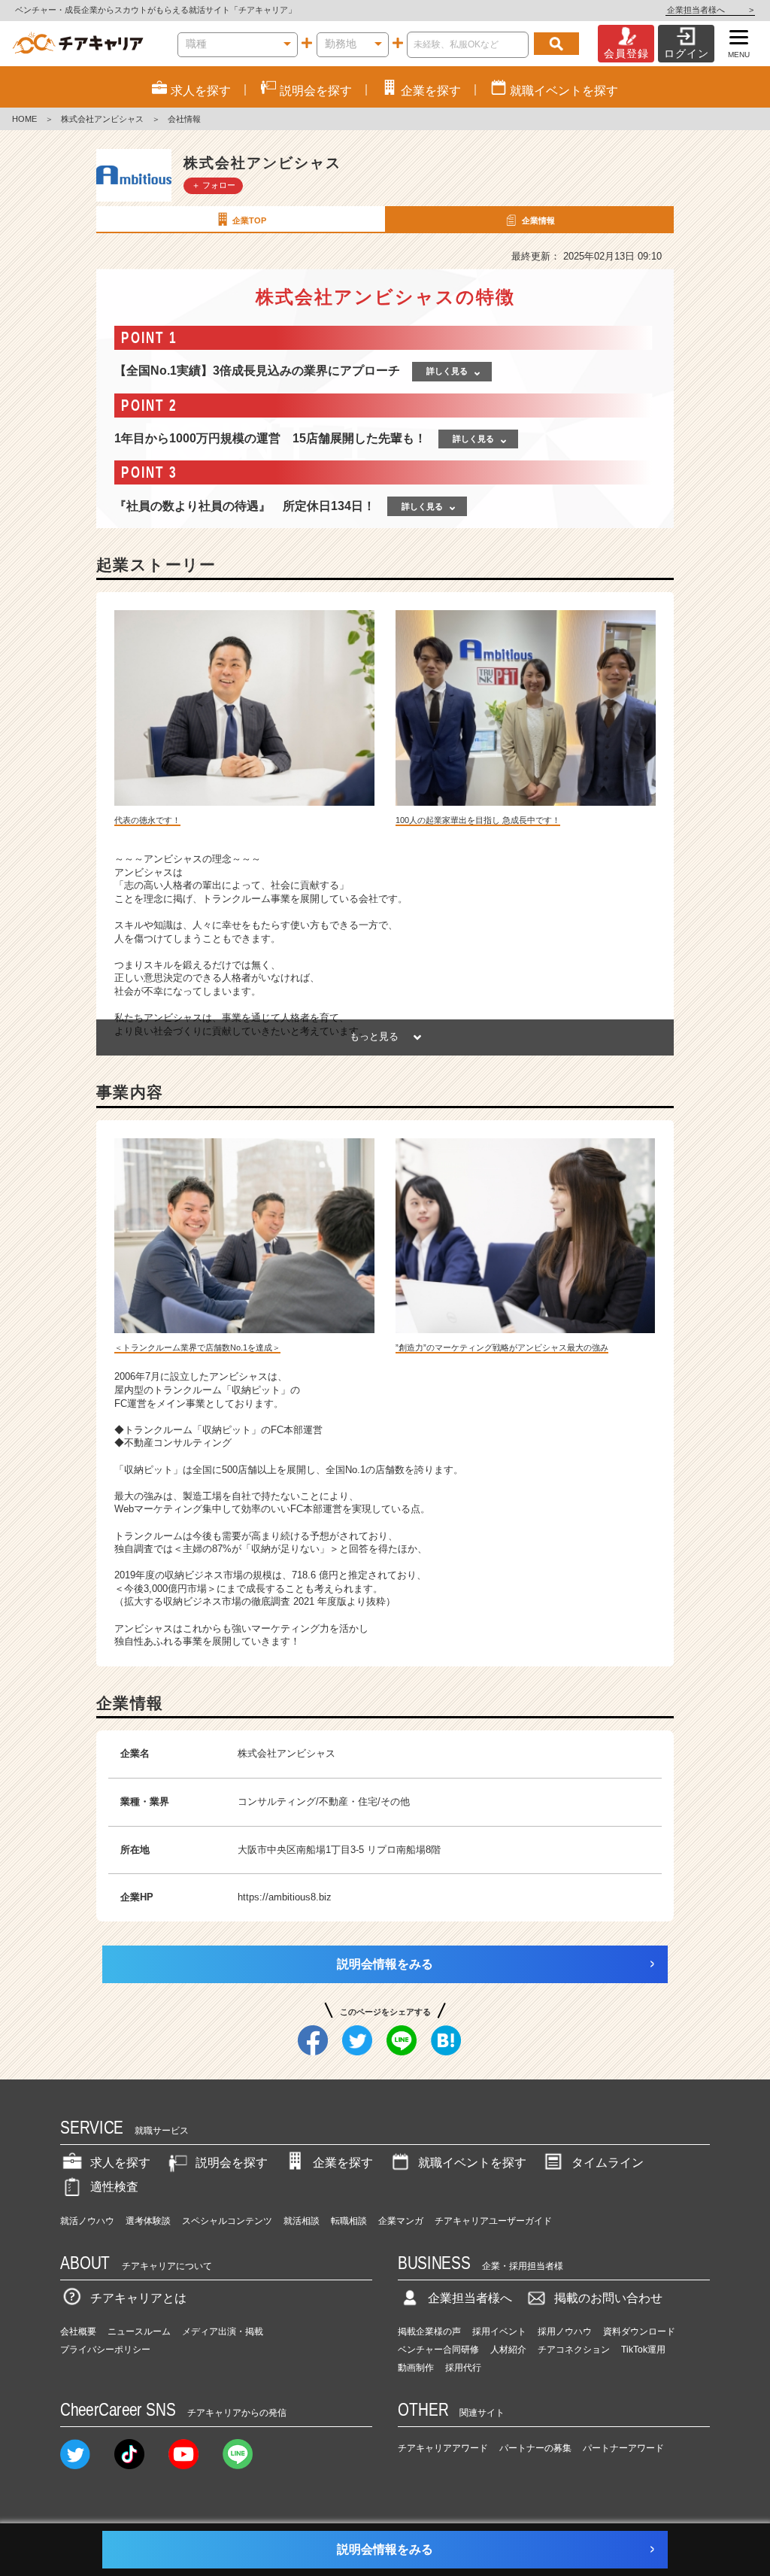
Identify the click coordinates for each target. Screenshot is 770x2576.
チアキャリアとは (138, 2298)
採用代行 (463, 2368)
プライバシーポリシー (105, 2350)
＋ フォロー (214, 185)
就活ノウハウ (87, 2221)
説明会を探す (232, 2163)
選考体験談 (148, 2221)
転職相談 (349, 2221)
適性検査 (114, 2187)
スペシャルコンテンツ (227, 2221)
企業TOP (249, 220)
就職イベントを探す (472, 2163)
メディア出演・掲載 (223, 2331)
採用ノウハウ (565, 2331)
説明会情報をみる (385, 1964)
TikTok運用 (643, 2350)
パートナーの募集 (535, 2448)
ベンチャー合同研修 (438, 2350)
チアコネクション (574, 2350)
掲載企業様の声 (429, 2331)
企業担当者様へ (710, 10)
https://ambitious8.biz (285, 1897)
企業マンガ (401, 2221)
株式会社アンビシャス (102, 119)
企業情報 (538, 220)
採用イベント (499, 2331)
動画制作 (416, 2368)
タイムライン (608, 2163)
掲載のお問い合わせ (608, 2298)
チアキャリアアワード (443, 2448)
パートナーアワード (623, 2448)
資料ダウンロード (639, 2331)
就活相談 (302, 2221)
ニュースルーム (139, 2331)
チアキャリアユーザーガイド (493, 2221)
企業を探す (343, 2163)
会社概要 (78, 2331)
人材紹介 (508, 2350)
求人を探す (120, 2163)
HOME (24, 119)
